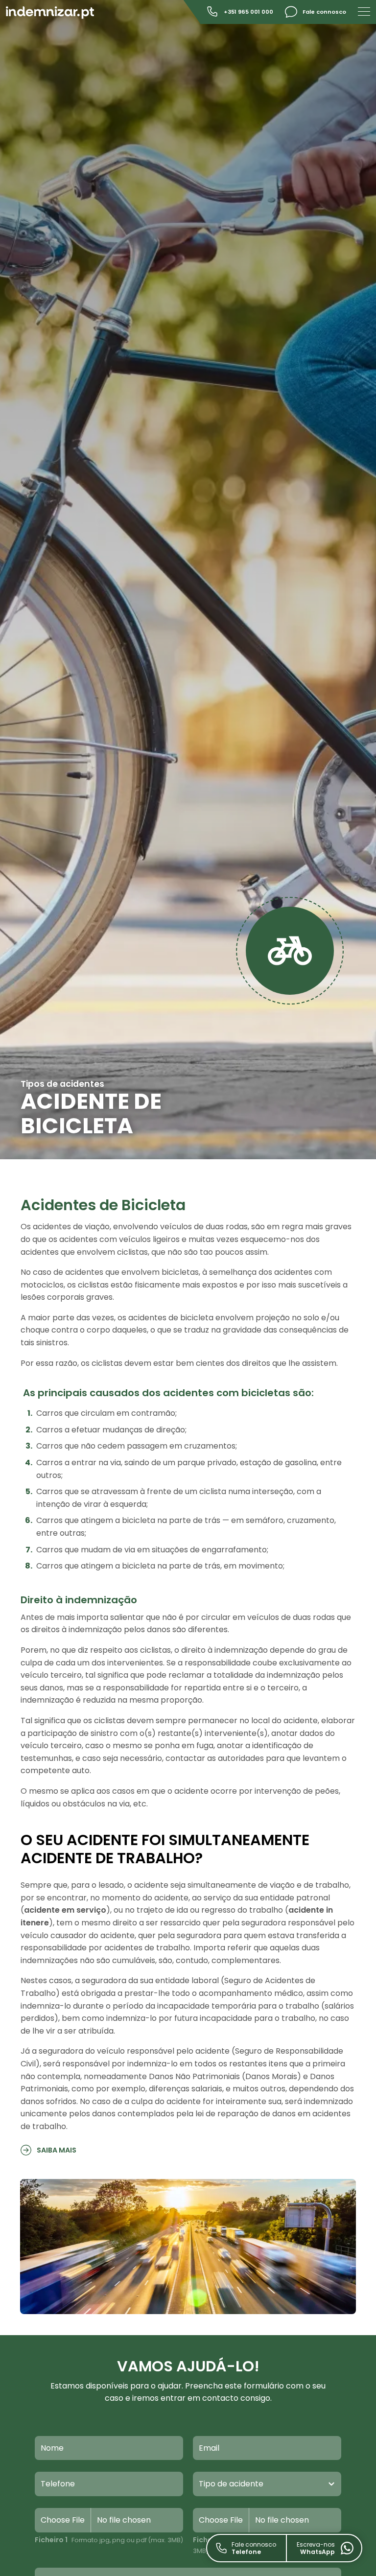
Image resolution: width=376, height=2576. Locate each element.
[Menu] (364, 11)
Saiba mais (56, 2150)
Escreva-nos (316, 2548)
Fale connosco (254, 2548)
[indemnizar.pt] (50, 12)
